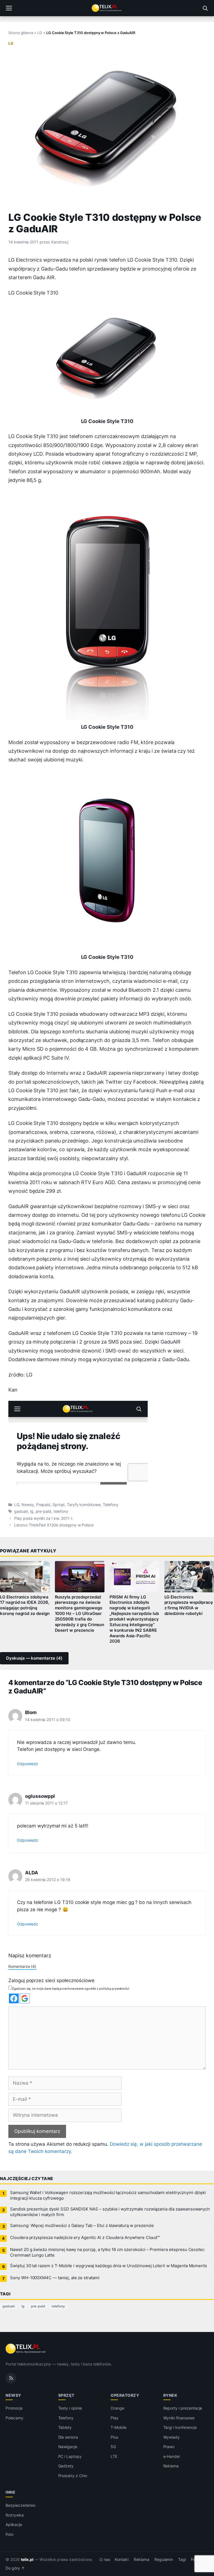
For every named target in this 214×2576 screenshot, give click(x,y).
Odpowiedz (28, 1764)
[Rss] (11, 2378)
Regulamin (164, 2560)
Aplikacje (14, 2524)
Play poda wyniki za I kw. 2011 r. (43, 1518)
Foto (9, 2534)
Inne (10, 2492)
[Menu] (9, 8)
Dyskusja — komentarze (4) (34, 1658)
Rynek (170, 2395)
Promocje (14, 2408)
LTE (114, 2456)
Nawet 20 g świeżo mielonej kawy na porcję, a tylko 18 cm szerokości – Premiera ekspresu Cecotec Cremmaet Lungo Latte (107, 2252)
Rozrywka (15, 2515)
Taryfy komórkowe (84, 1505)
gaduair (21, 1511)
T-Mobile (119, 2427)
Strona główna (21, 33)
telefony (61, 1511)
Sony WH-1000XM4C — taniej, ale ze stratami (55, 2278)
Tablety (65, 2427)
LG (40, 33)
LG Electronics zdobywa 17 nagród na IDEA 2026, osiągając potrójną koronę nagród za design (25, 1605)
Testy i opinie (70, 2408)
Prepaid (43, 1505)
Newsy (28, 1505)
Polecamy (14, 2418)
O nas (105, 2560)
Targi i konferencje (180, 2427)
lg (32, 1511)
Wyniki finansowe (179, 2418)
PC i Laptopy (70, 2456)
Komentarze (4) (22, 1966)
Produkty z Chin (73, 2476)
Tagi (182, 2560)
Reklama (171, 2466)
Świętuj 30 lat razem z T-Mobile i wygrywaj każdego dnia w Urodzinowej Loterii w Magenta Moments (109, 2266)
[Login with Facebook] (14, 1998)
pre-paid (44, 1511)
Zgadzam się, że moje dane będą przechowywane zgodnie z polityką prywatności (71, 1989)
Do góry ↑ (15, 2568)
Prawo (169, 2447)
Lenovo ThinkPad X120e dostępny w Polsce (54, 1525)
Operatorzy (125, 2395)
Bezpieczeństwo (20, 2505)
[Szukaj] (205, 8)
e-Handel (172, 2456)
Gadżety (66, 2466)
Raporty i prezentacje (183, 2408)
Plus (114, 2437)
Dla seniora (68, 2437)
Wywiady (172, 2437)
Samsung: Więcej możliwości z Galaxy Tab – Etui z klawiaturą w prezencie (82, 2226)
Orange (117, 2408)
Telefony (111, 1505)
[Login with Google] (25, 1998)
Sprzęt (59, 1505)
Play (115, 2418)
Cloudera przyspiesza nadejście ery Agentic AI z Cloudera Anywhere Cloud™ (85, 2238)
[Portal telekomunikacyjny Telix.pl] (107, 8)
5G (113, 2447)
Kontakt (122, 2560)
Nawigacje (68, 2447)
